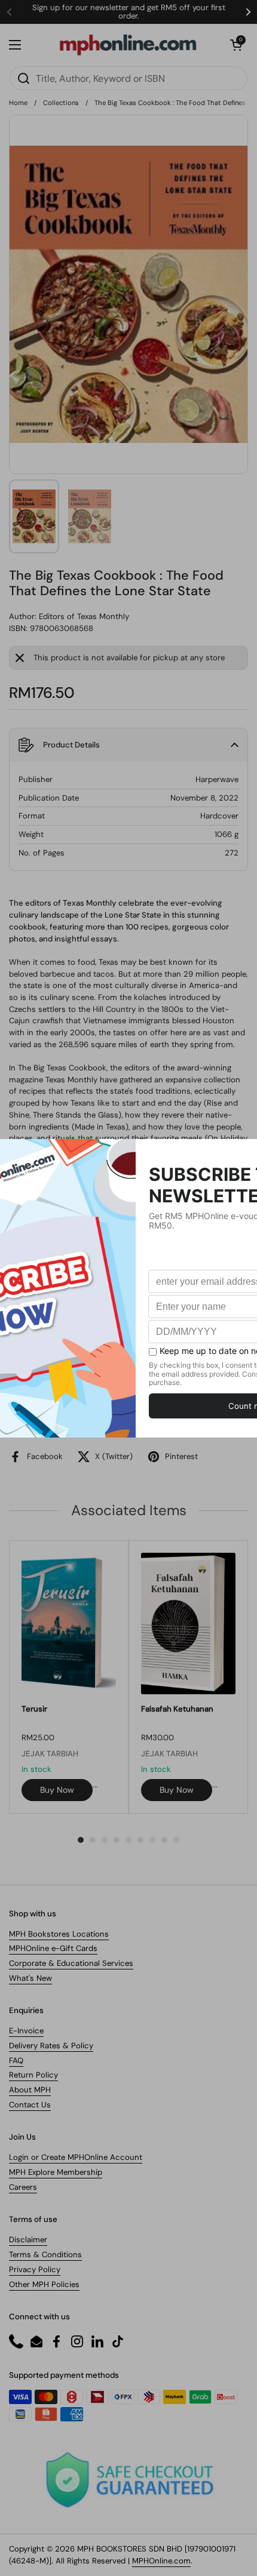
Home (18, 103)
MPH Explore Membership (56, 2172)
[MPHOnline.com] (128, 45)
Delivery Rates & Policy (51, 2046)
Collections (61, 103)
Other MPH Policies (44, 2284)
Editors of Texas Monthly (84, 616)
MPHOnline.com (161, 2561)
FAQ (16, 2061)
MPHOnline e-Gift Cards (53, 1948)
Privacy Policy (35, 2269)
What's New (30, 1978)
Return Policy (33, 2075)
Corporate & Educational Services (71, 1963)
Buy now (57, 1790)
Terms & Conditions (45, 2255)
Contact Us (30, 2105)
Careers (23, 2187)
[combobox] (128, 78)
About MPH (30, 2090)
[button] (236, 45)
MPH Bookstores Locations (59, 1934)
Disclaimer (28, 2240)
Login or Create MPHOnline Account (76, 2157)
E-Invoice (26, 2031)
